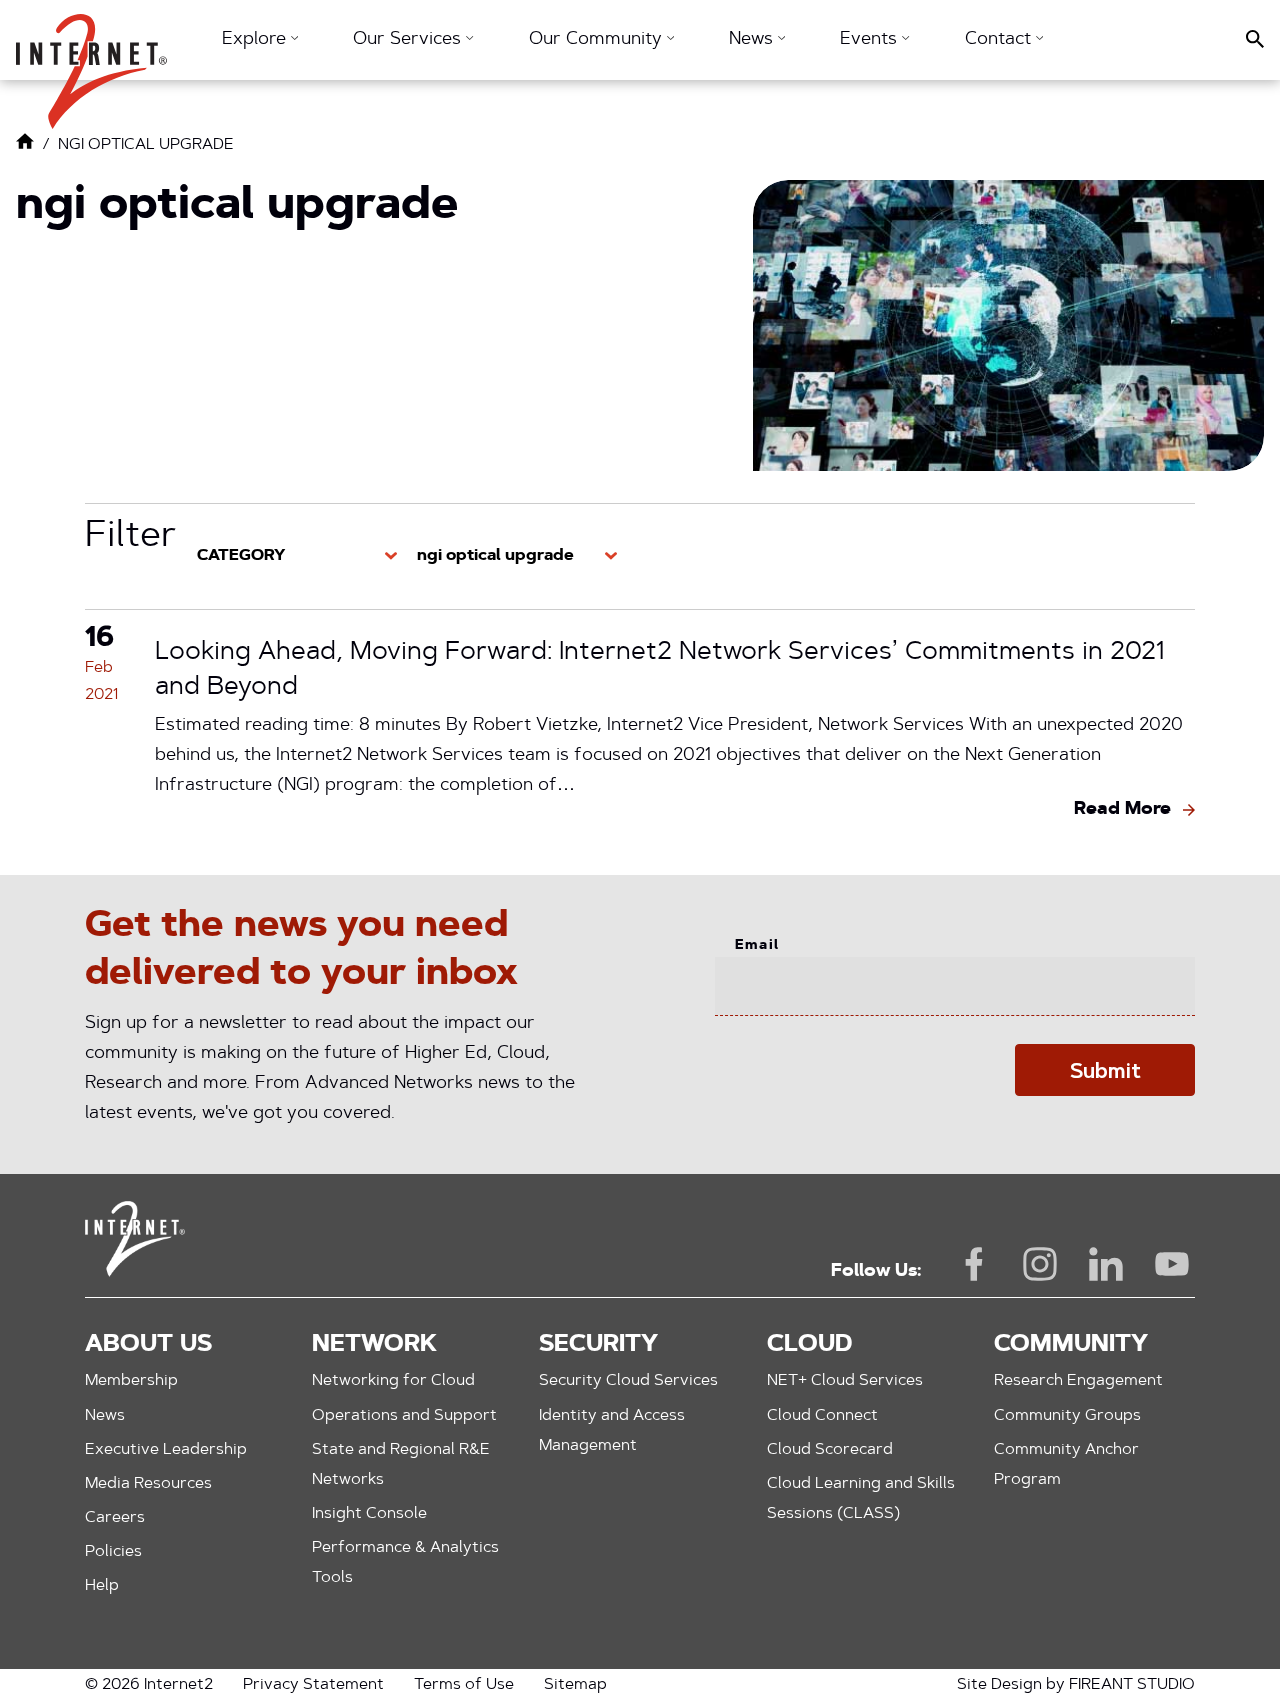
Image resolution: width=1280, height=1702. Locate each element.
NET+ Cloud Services (845, 1381)
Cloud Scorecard (830, 1450)
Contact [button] (1000, 40)
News (105, 1416)
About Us (148, 1345)
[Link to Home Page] (25, 146)
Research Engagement (1078, 1381)
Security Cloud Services (628, 1381)
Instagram (1040, 1264)
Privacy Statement (313, 1685)
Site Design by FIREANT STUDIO (1076, 1685)
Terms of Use (464, 1685)
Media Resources (148, 1484)
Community (1071, 1345)
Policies (113, 1552)
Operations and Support (404, 1416)
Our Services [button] (409, 40)
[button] (91, 61)
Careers (115, 1518)
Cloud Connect (822, 1416)
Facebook (974, 1264)
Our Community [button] (598, 40)
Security (598, 1345)
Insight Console (369, 1514)
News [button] (753, 40)
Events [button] (871, 40)
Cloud (809, 1345)
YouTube (1172, 1264)
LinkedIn (1106, 1264)
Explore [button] (256, 40)
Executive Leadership (166, 1450)
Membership (131, 1381)
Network (374, 1345)
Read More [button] (1122, 810)
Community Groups (1067, 1416)
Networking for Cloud (393, 1381)
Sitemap (575, 1685)
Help (102, 1586)
